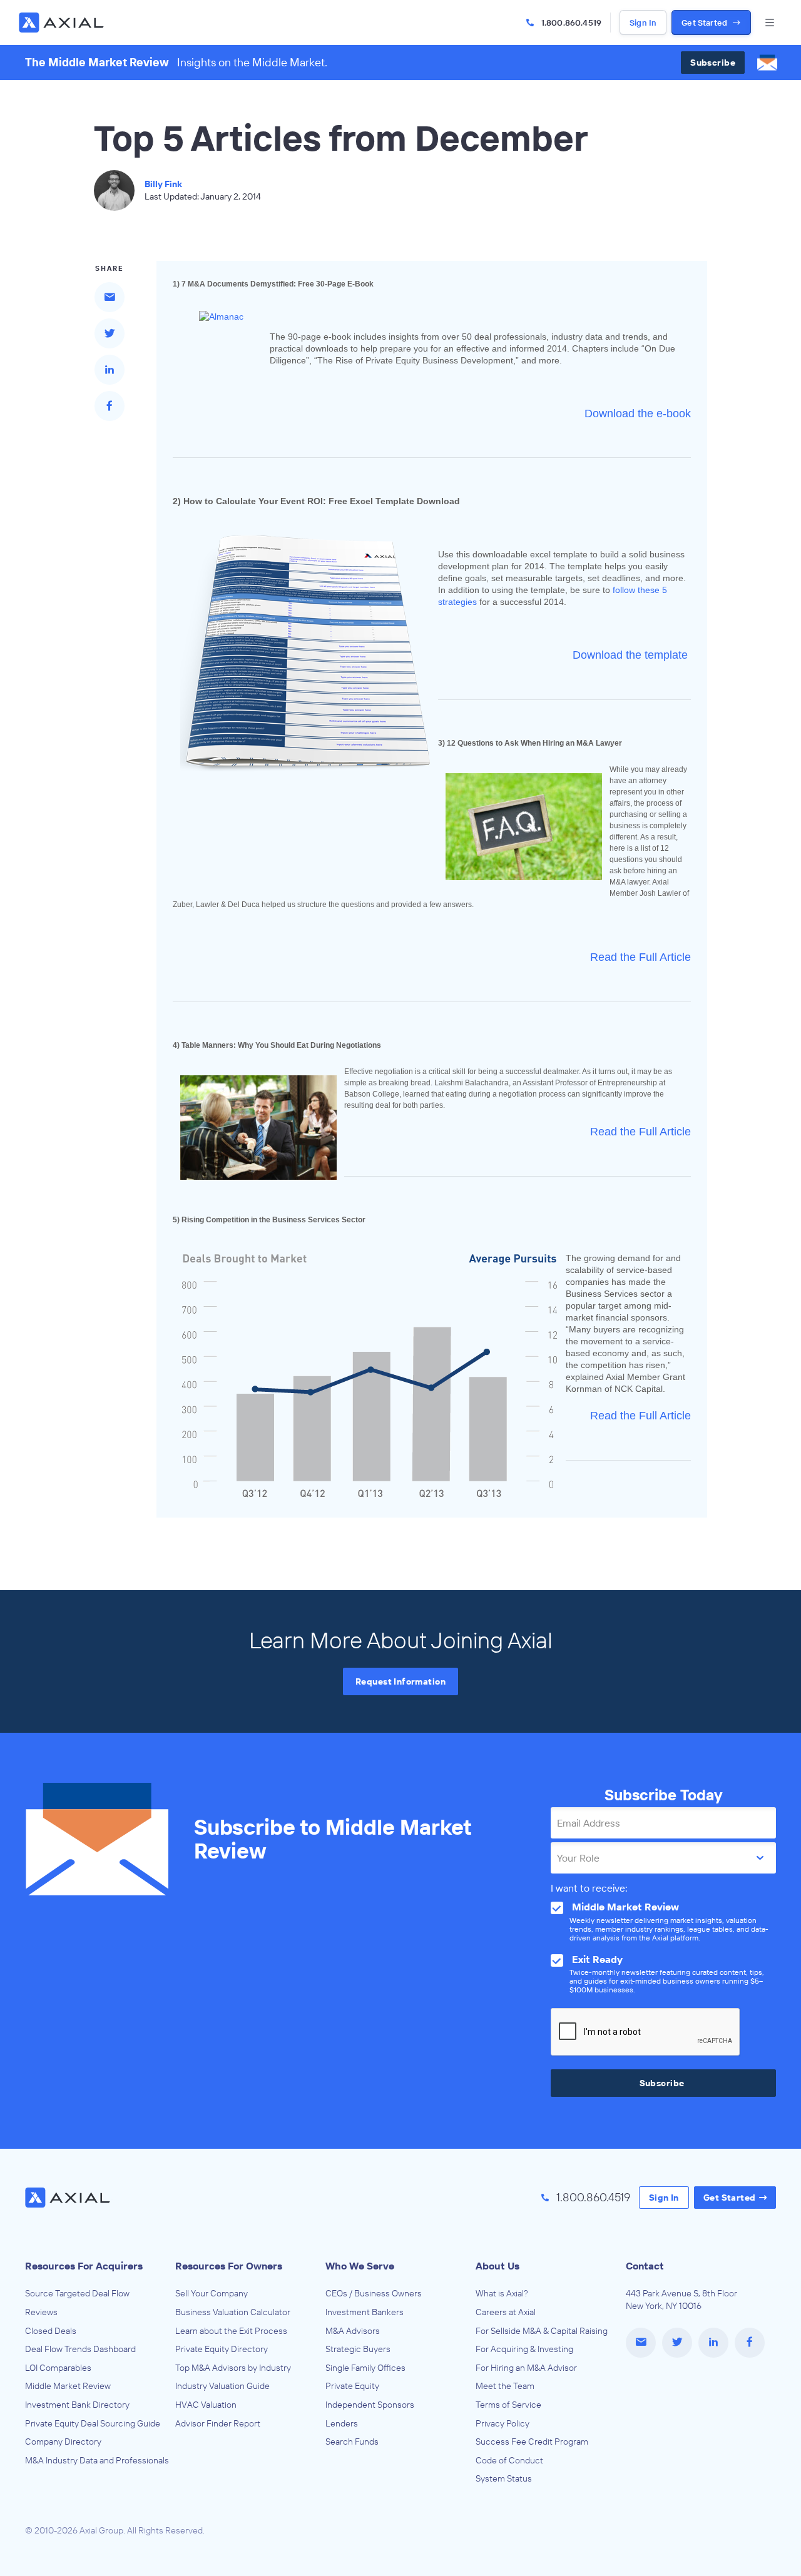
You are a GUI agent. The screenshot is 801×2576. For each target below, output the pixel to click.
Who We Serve (360, 2266)
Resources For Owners (229, 2266)
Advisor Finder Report (218, 2423)
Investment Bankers (365, 2312)
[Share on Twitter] (110, 333)
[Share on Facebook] (110, 406)
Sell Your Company (212, 2293)
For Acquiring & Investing (524, 2349)
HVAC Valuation (206, 2405)
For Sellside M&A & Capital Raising (542, 2331)
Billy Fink (163, 184)
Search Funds (352, 2442)
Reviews (41, 2312)
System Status (504, 2478)
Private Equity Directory (222, 2349)
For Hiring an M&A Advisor (526, 2368)
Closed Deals (51, 2331)
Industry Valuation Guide (222, 2386)
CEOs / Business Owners (374, 2293)
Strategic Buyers (358, 2349)
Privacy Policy (503, 2423)
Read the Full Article (640, 1132)
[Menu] (770, 23)
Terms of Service (508, 2405)
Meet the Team (505, 2386)
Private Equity (352, 2386)
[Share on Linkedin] (110, 370)
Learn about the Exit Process (231, 2331)
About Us (497, 2266)
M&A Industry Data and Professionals (97, 2460)
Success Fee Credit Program (532, 2442)
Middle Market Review (68, 2386)
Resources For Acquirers (84, 2266)
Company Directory (63, 2442)
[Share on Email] (110, 297)
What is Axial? (502, 2293)
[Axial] (63, 23)
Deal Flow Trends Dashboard (80, 2349)
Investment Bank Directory (77, 2405)
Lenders (342, 2423)
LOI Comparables (58, 2368)
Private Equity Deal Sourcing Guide (93, 2423)
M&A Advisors (353, 2331)
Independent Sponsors (370, 2405)
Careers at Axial (506, 2312)
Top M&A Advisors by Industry (233, 2368)
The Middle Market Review (97, 62)
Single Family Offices (365, 2368)
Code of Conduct (509, 2460)
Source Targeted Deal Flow (77, 2293)
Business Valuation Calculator (233, 2312)
